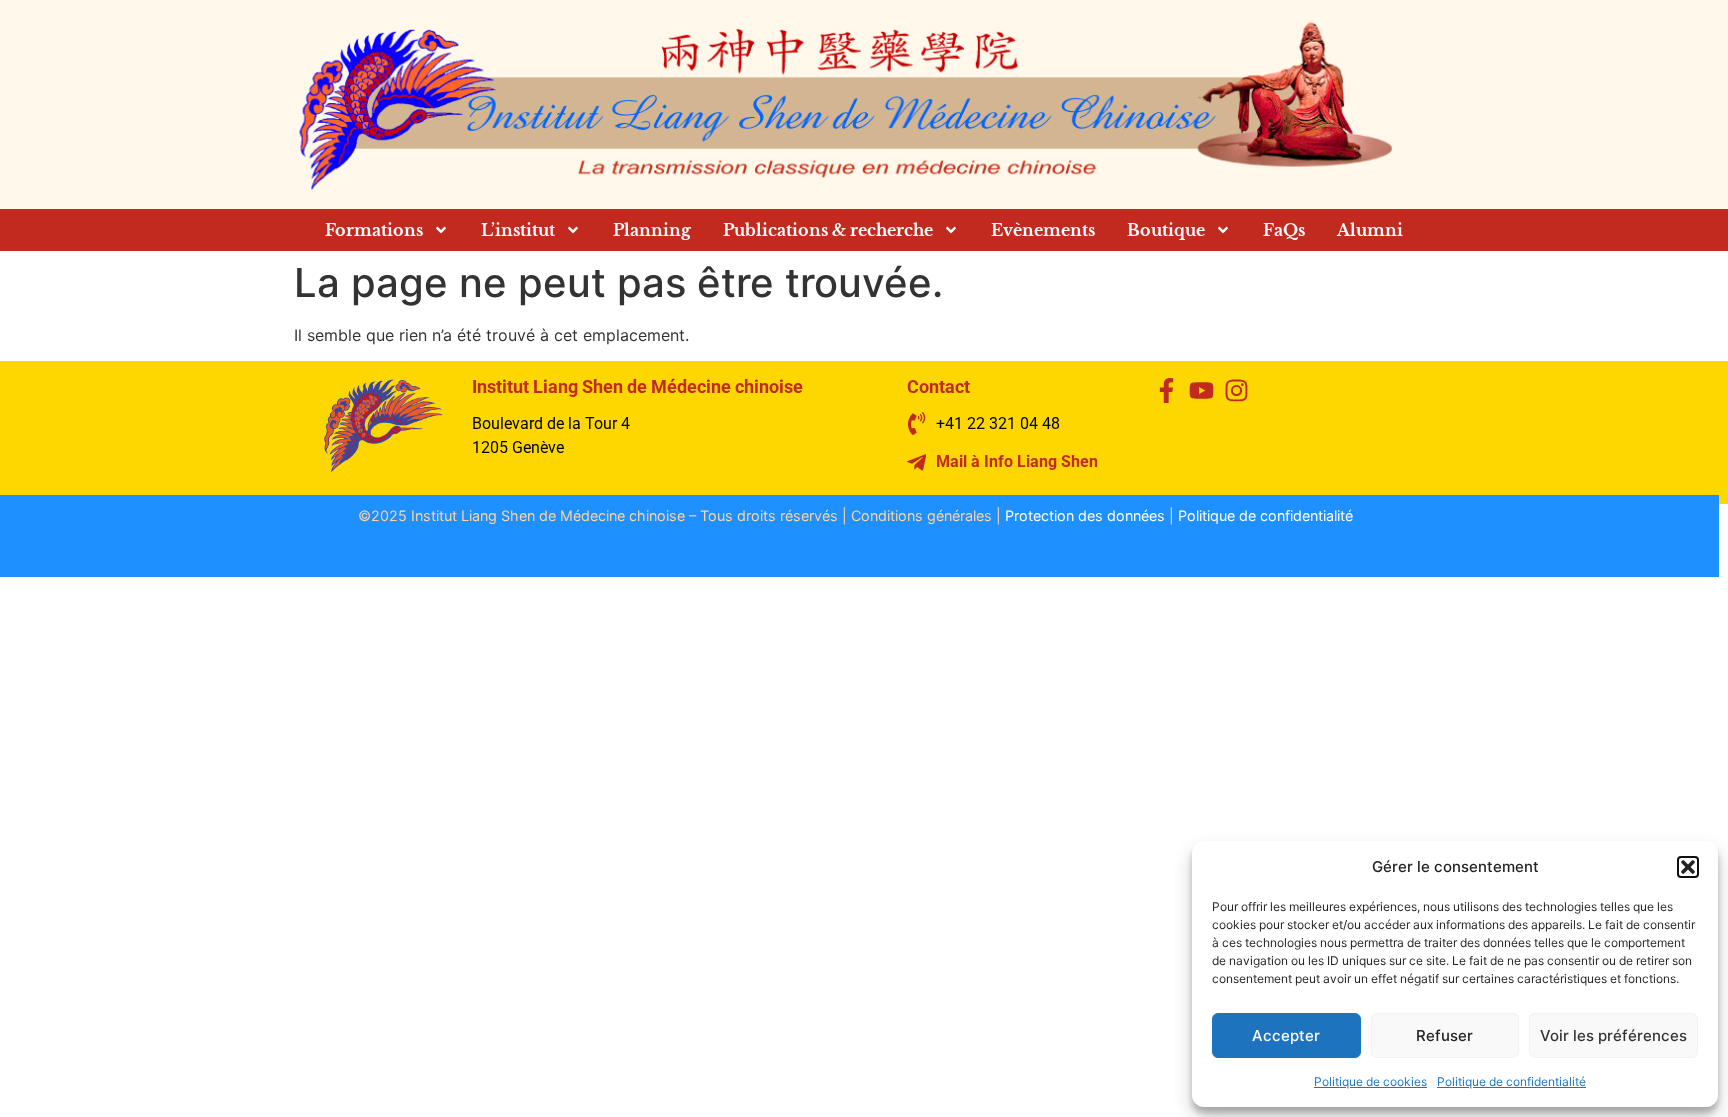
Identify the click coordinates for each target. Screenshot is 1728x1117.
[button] (1688, 867)
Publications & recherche (828, 230)
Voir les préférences (1613, 1035)
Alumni (1370, 230)
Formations (374, 230)
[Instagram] (1236, 390)
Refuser (1444, 1035)
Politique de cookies (1370, 1081)
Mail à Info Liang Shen (1017, 461)
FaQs (1284, 230)
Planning (652, 230)
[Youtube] (1201, 390)
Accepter (1286, 1035)
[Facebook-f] (1166, 390)
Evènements (1043, 230)
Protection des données (1085, 515)
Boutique (1166, 230)
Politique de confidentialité (1511, 1081)
